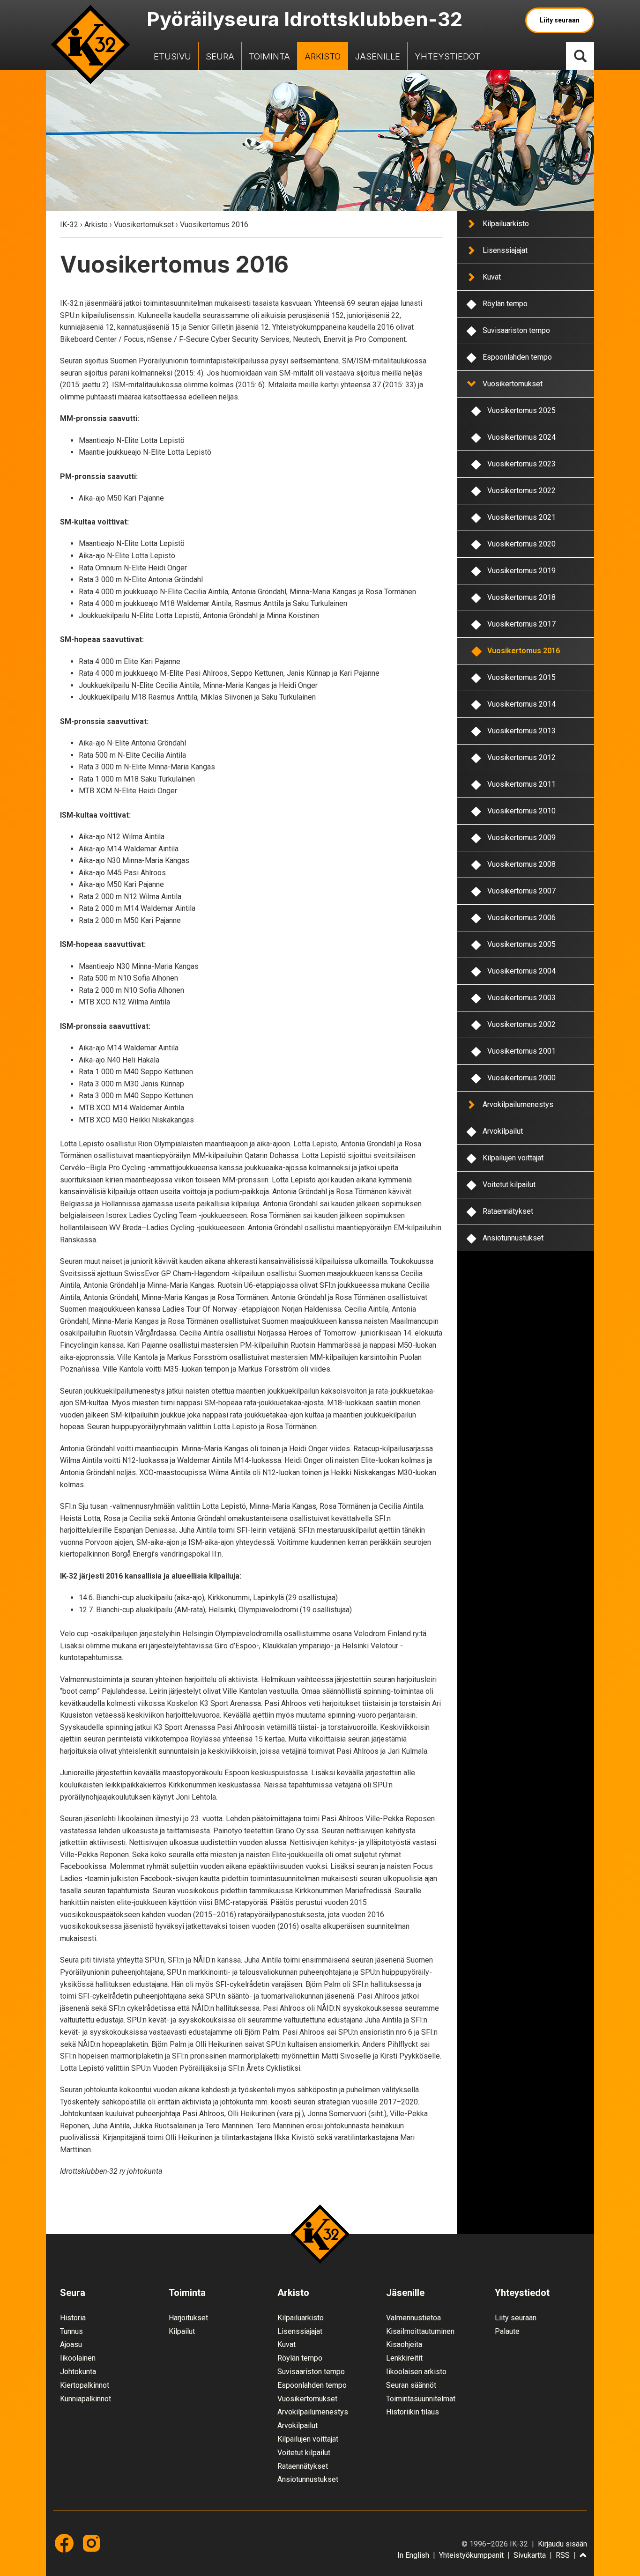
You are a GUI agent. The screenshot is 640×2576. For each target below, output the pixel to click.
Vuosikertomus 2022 (521, 491)
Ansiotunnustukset (513, 1238)
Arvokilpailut (503, 1131)
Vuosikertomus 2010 (521, 811)
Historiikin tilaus (413, 2412)
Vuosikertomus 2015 (521, 677)
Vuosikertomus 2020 (521, 544)
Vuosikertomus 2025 (521, 410)
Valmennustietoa (413, 2318)
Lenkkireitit (404, 2358)
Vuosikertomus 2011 (521, 784)
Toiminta (269, 56)
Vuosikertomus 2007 (521, 891)
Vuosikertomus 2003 (521, 998)
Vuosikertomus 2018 (521, 597)
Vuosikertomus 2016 (524, 651)
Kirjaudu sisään (562, 2544)
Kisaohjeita (404, 2344)
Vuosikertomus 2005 (521, 944)
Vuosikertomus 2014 (521, 704)
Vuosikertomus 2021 (521, 517)
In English (413, 2555)
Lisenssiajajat (505, 250)
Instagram (91, 2543)
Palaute (507, 2331)
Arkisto (323, 56)
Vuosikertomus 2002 (521, 1024)
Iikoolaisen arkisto (416, 2372)
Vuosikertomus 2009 (521, 838)
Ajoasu (71, 2344)
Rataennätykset (508, 1211)
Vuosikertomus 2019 (521, 571)
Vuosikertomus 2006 (521, 918)
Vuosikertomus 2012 (521, 757)
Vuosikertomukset (144, 225)
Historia (73, 2318)
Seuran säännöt (411, 2385)
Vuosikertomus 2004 (521, 971)
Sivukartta (530, 2555)
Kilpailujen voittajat (513, 1158)
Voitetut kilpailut (509, 1185)
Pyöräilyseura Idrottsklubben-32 (305, 19)
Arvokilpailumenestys (518, 1104)
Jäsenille (378, 56)
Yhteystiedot (447, 56)
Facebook (64, 2543)
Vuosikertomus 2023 (521, 464)
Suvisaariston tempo (516, 330)
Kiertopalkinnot (85, 2385)
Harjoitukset (188, 2318)
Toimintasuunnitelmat (421, 2399)
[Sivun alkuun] (583, 2556)
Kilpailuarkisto (506, 224)
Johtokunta (78, 2372)
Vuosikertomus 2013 (521, 731)
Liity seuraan (560, 20)
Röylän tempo (505, 304)
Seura (220, 56)
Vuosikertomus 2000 (521, 1078)
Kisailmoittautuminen (420, 2331)
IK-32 (90, 44)
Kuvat (492, 277)
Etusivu (172, 56)
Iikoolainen (78, 2358)
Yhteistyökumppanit (471, 2555)
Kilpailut (182, 2331)
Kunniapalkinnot (86, 2399)
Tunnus (71, 2331)
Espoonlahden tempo (517, 357)
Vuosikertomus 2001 (521, 1051)
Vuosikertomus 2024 (521, 437)
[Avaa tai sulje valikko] (471, 223)
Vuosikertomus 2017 (521, 624)
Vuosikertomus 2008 (521, 864)
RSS (563, 2555)
